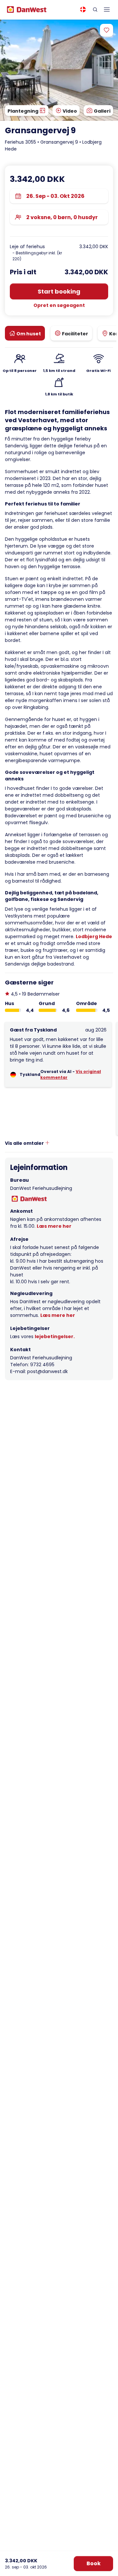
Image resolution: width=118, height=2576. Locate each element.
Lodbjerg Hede (94, 936)
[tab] (25, 333)
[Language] (83, 9)
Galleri (102, 111)
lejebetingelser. (55, 1336)
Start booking (59, 291)
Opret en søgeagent (59, 305)
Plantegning (23, 111)
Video (69, 111)
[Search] (95, 9)
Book (94, 2563)
